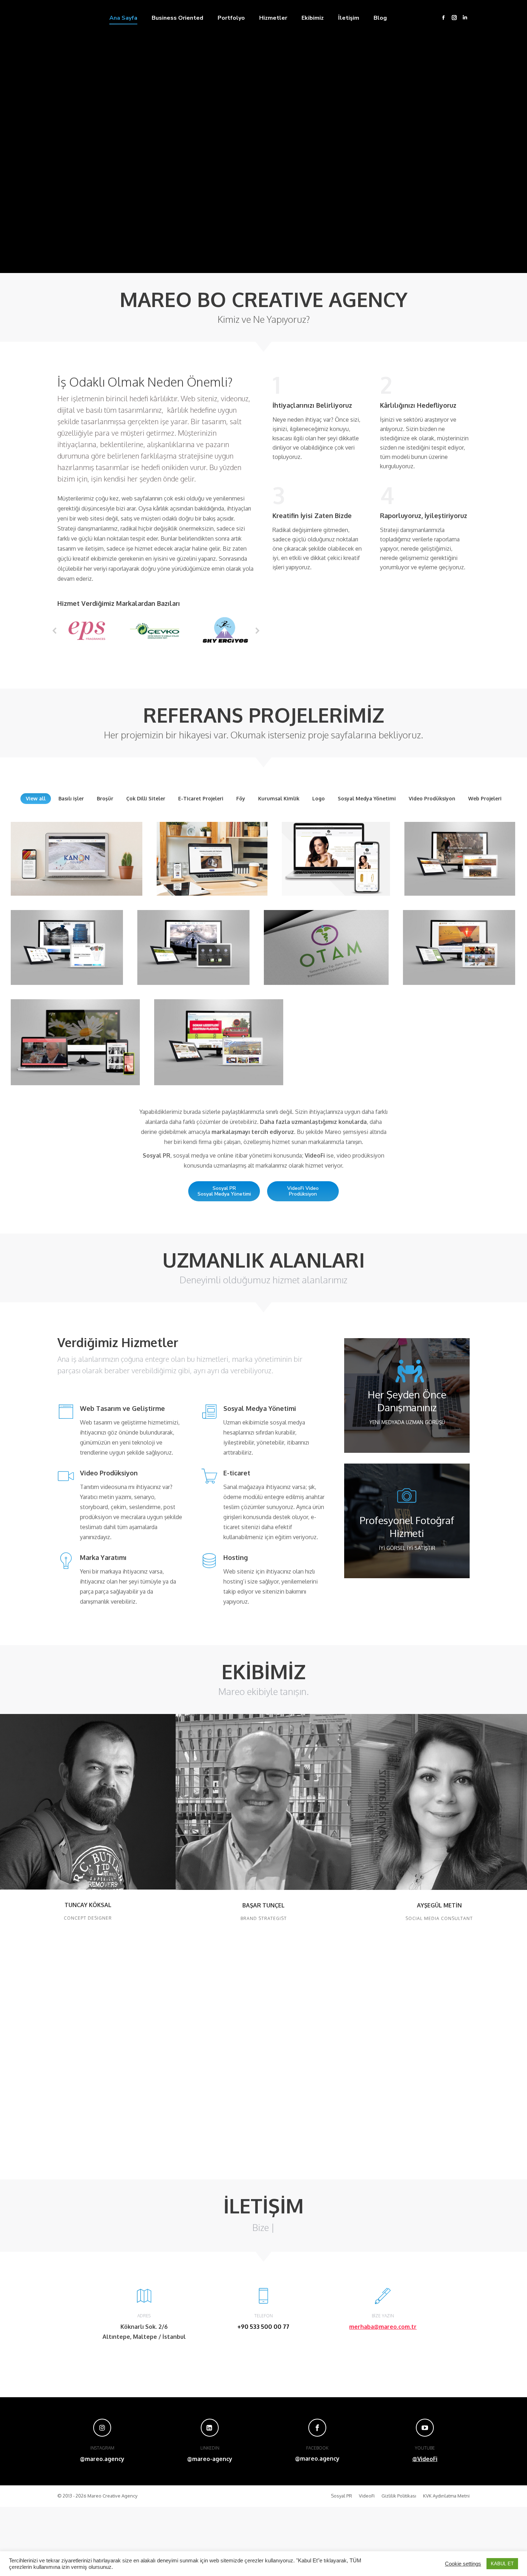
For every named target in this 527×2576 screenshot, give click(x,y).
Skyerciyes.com (193, 943)
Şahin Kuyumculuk (336, 859)
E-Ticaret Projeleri (201, 798)
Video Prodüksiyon (432, 798)
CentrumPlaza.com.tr (219, 1038)
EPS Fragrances (75, 1038)
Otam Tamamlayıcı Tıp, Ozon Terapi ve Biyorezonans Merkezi (326, 943)
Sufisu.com (67, 943)
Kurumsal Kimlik (279, 798)
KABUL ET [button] (502, 2564)
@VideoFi (425, 2459)
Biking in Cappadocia (460, 854)
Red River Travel (459, 938)
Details (77, 838)
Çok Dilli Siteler (146, 798)
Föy (241, 798)
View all (36, 798)
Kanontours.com (77, 859)
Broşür (105, 798)
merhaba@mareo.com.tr (383, 2327)
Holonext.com (212, 859)
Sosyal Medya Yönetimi (367, 798)
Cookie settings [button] (463, 2564)
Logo (319, 798)
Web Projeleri (485, 798)
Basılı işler (71, 798)
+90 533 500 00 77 (263, 2327)
